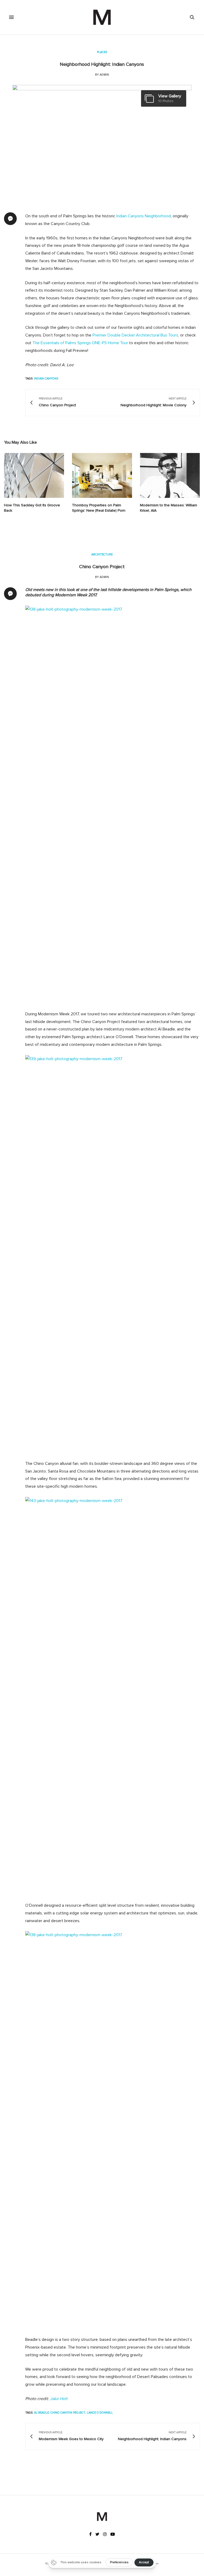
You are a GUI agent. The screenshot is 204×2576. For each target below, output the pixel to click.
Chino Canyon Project (102, 567)
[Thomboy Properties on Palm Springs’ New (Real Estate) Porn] (102, 475)
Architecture (102, 555)
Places (102, 52)
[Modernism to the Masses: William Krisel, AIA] (170, 475)
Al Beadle (41, 2413)
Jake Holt (59, 2399)
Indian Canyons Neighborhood (144, 216)
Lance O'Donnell (100, 2413)
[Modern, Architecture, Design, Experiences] (102, 17)
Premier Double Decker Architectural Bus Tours (135, 335)
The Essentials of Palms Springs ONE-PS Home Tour (80, 343)
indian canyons (46, 379)
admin (104, 75)
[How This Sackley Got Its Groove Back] (34, 476)
